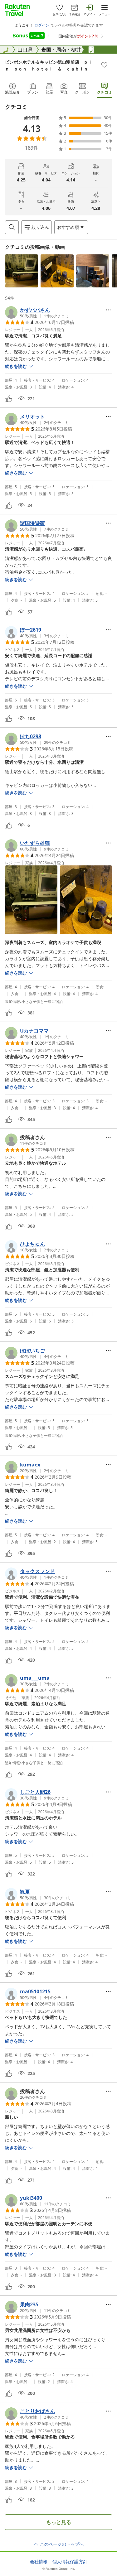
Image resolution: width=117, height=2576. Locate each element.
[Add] (104, 65)
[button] (22, 271)
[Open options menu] (108, 310)
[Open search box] (12, 227)
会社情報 (39, 2562)
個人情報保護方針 (70, 2562)
